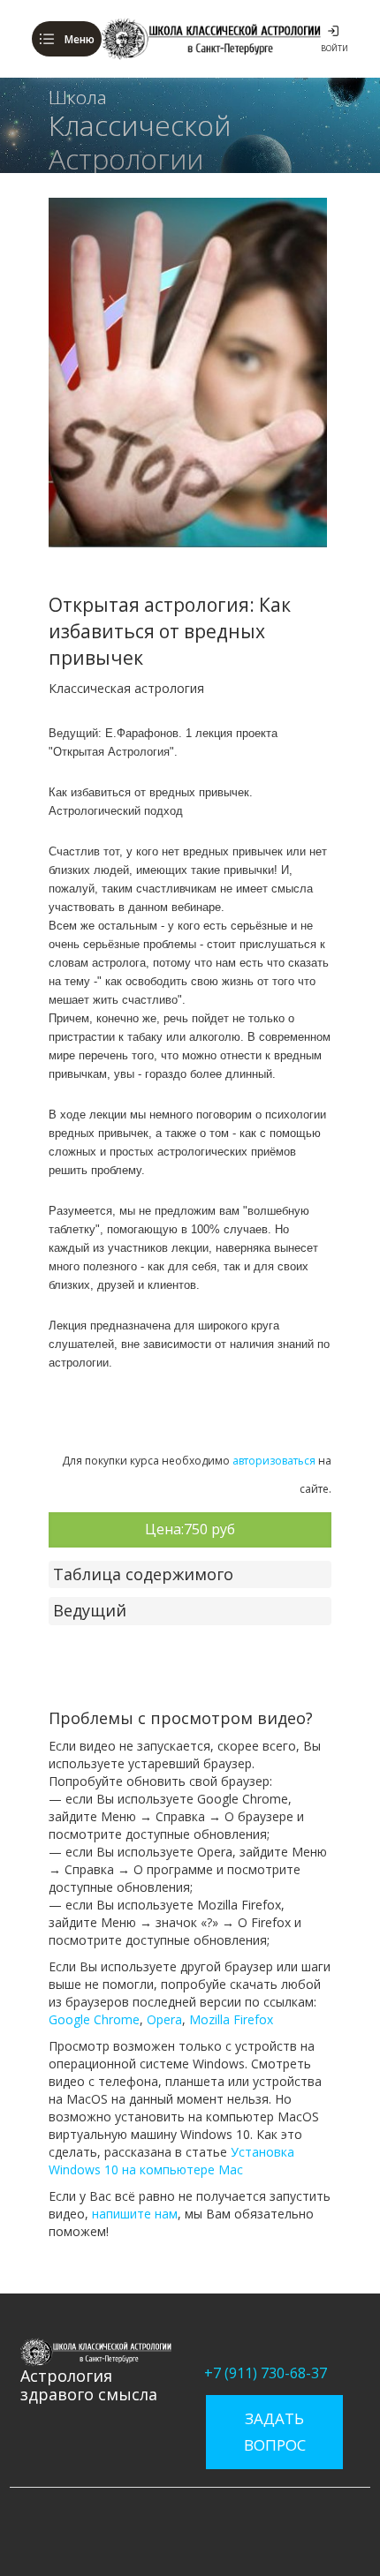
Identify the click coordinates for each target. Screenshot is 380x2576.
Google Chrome (94, 2019)
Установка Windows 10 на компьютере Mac (171, 2161)
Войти (334, 48)
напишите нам (135, 2214)
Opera (164, 2019)
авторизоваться (274, 1461)
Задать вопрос (275, 2432)
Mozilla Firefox (231, 2019)
